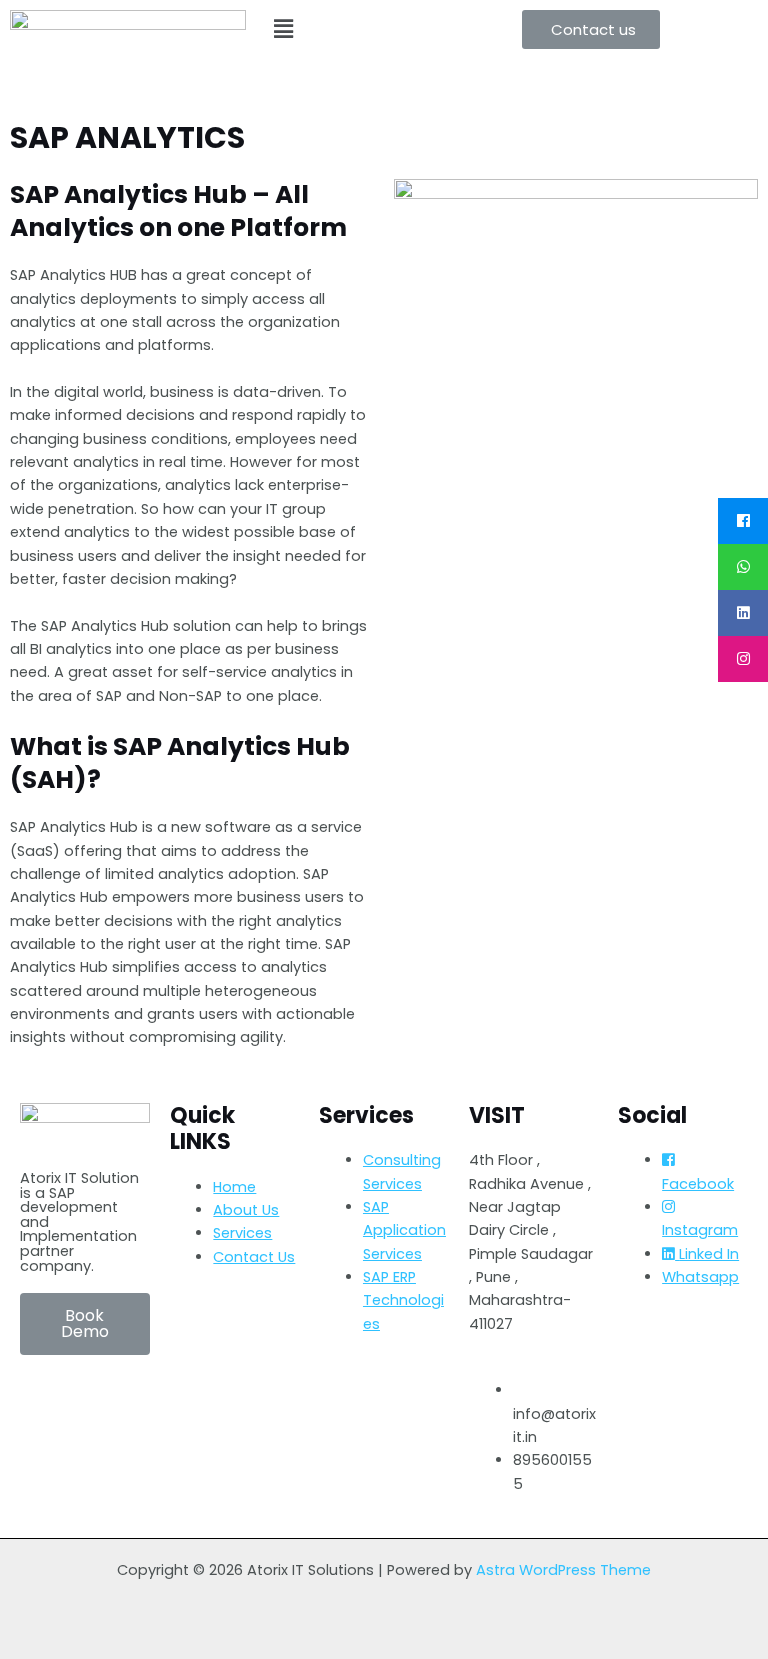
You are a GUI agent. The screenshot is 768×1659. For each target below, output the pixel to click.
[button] (591, 29)
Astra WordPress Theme (563, 1570)
